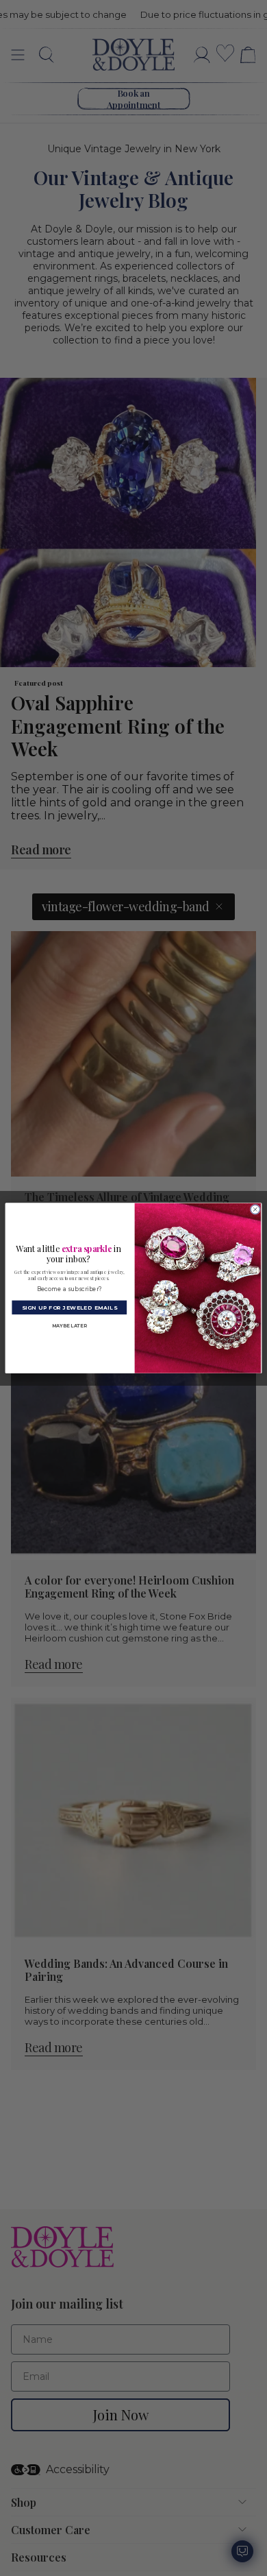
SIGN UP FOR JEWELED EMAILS (69, 1307)
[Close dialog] (255, 1209)
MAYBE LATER (69, 1326)
